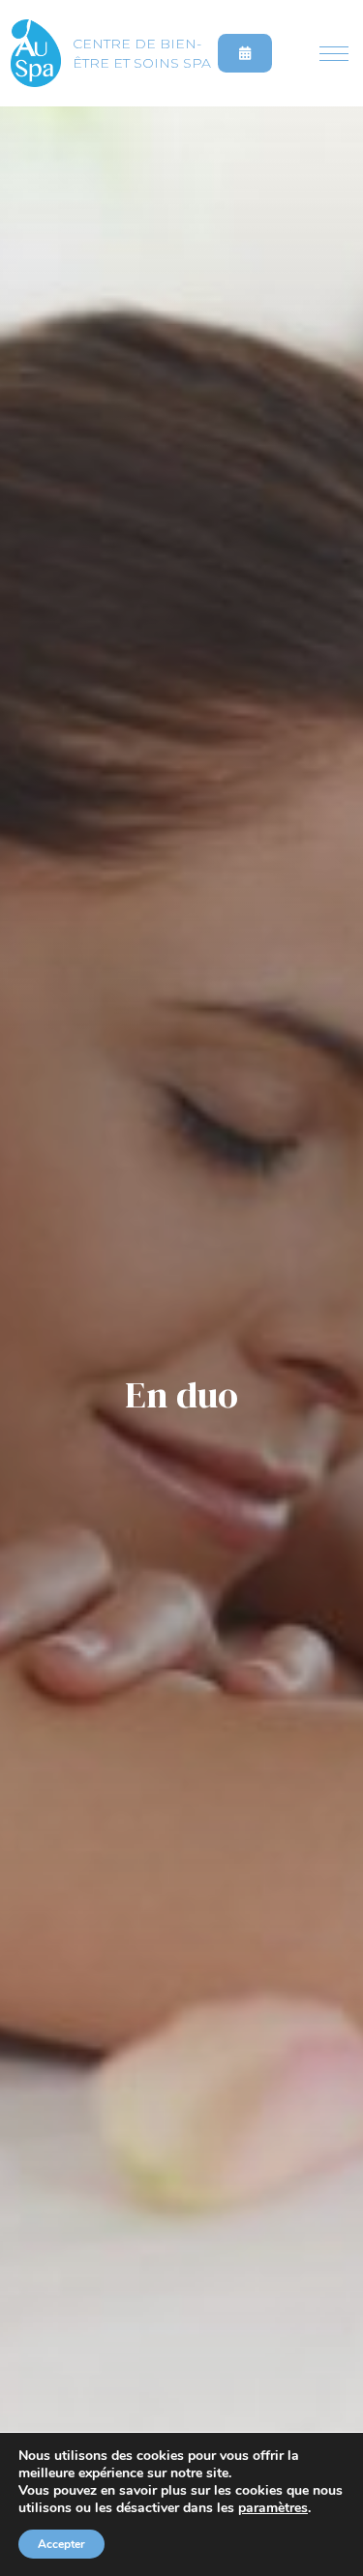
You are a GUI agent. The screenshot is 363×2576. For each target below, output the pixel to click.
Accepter (61, 2544)
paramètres (273, 2508)
